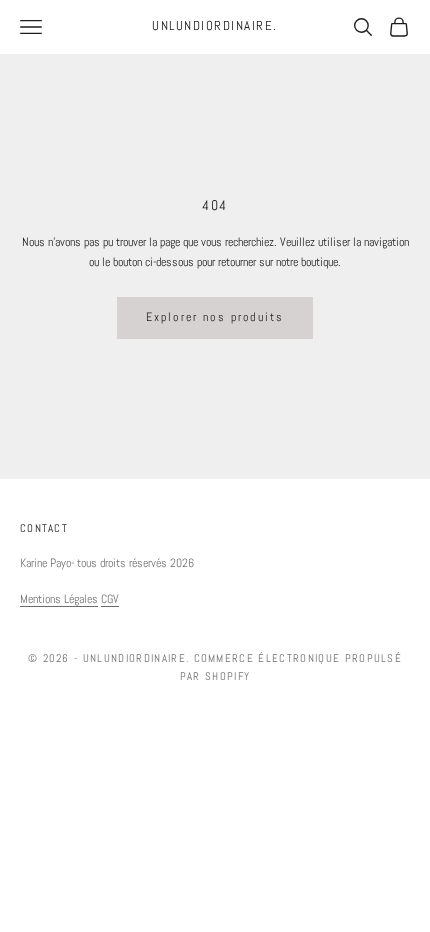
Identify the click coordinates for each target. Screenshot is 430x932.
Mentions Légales (59, 599)
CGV (110, 599)
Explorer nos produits (215, 317)
